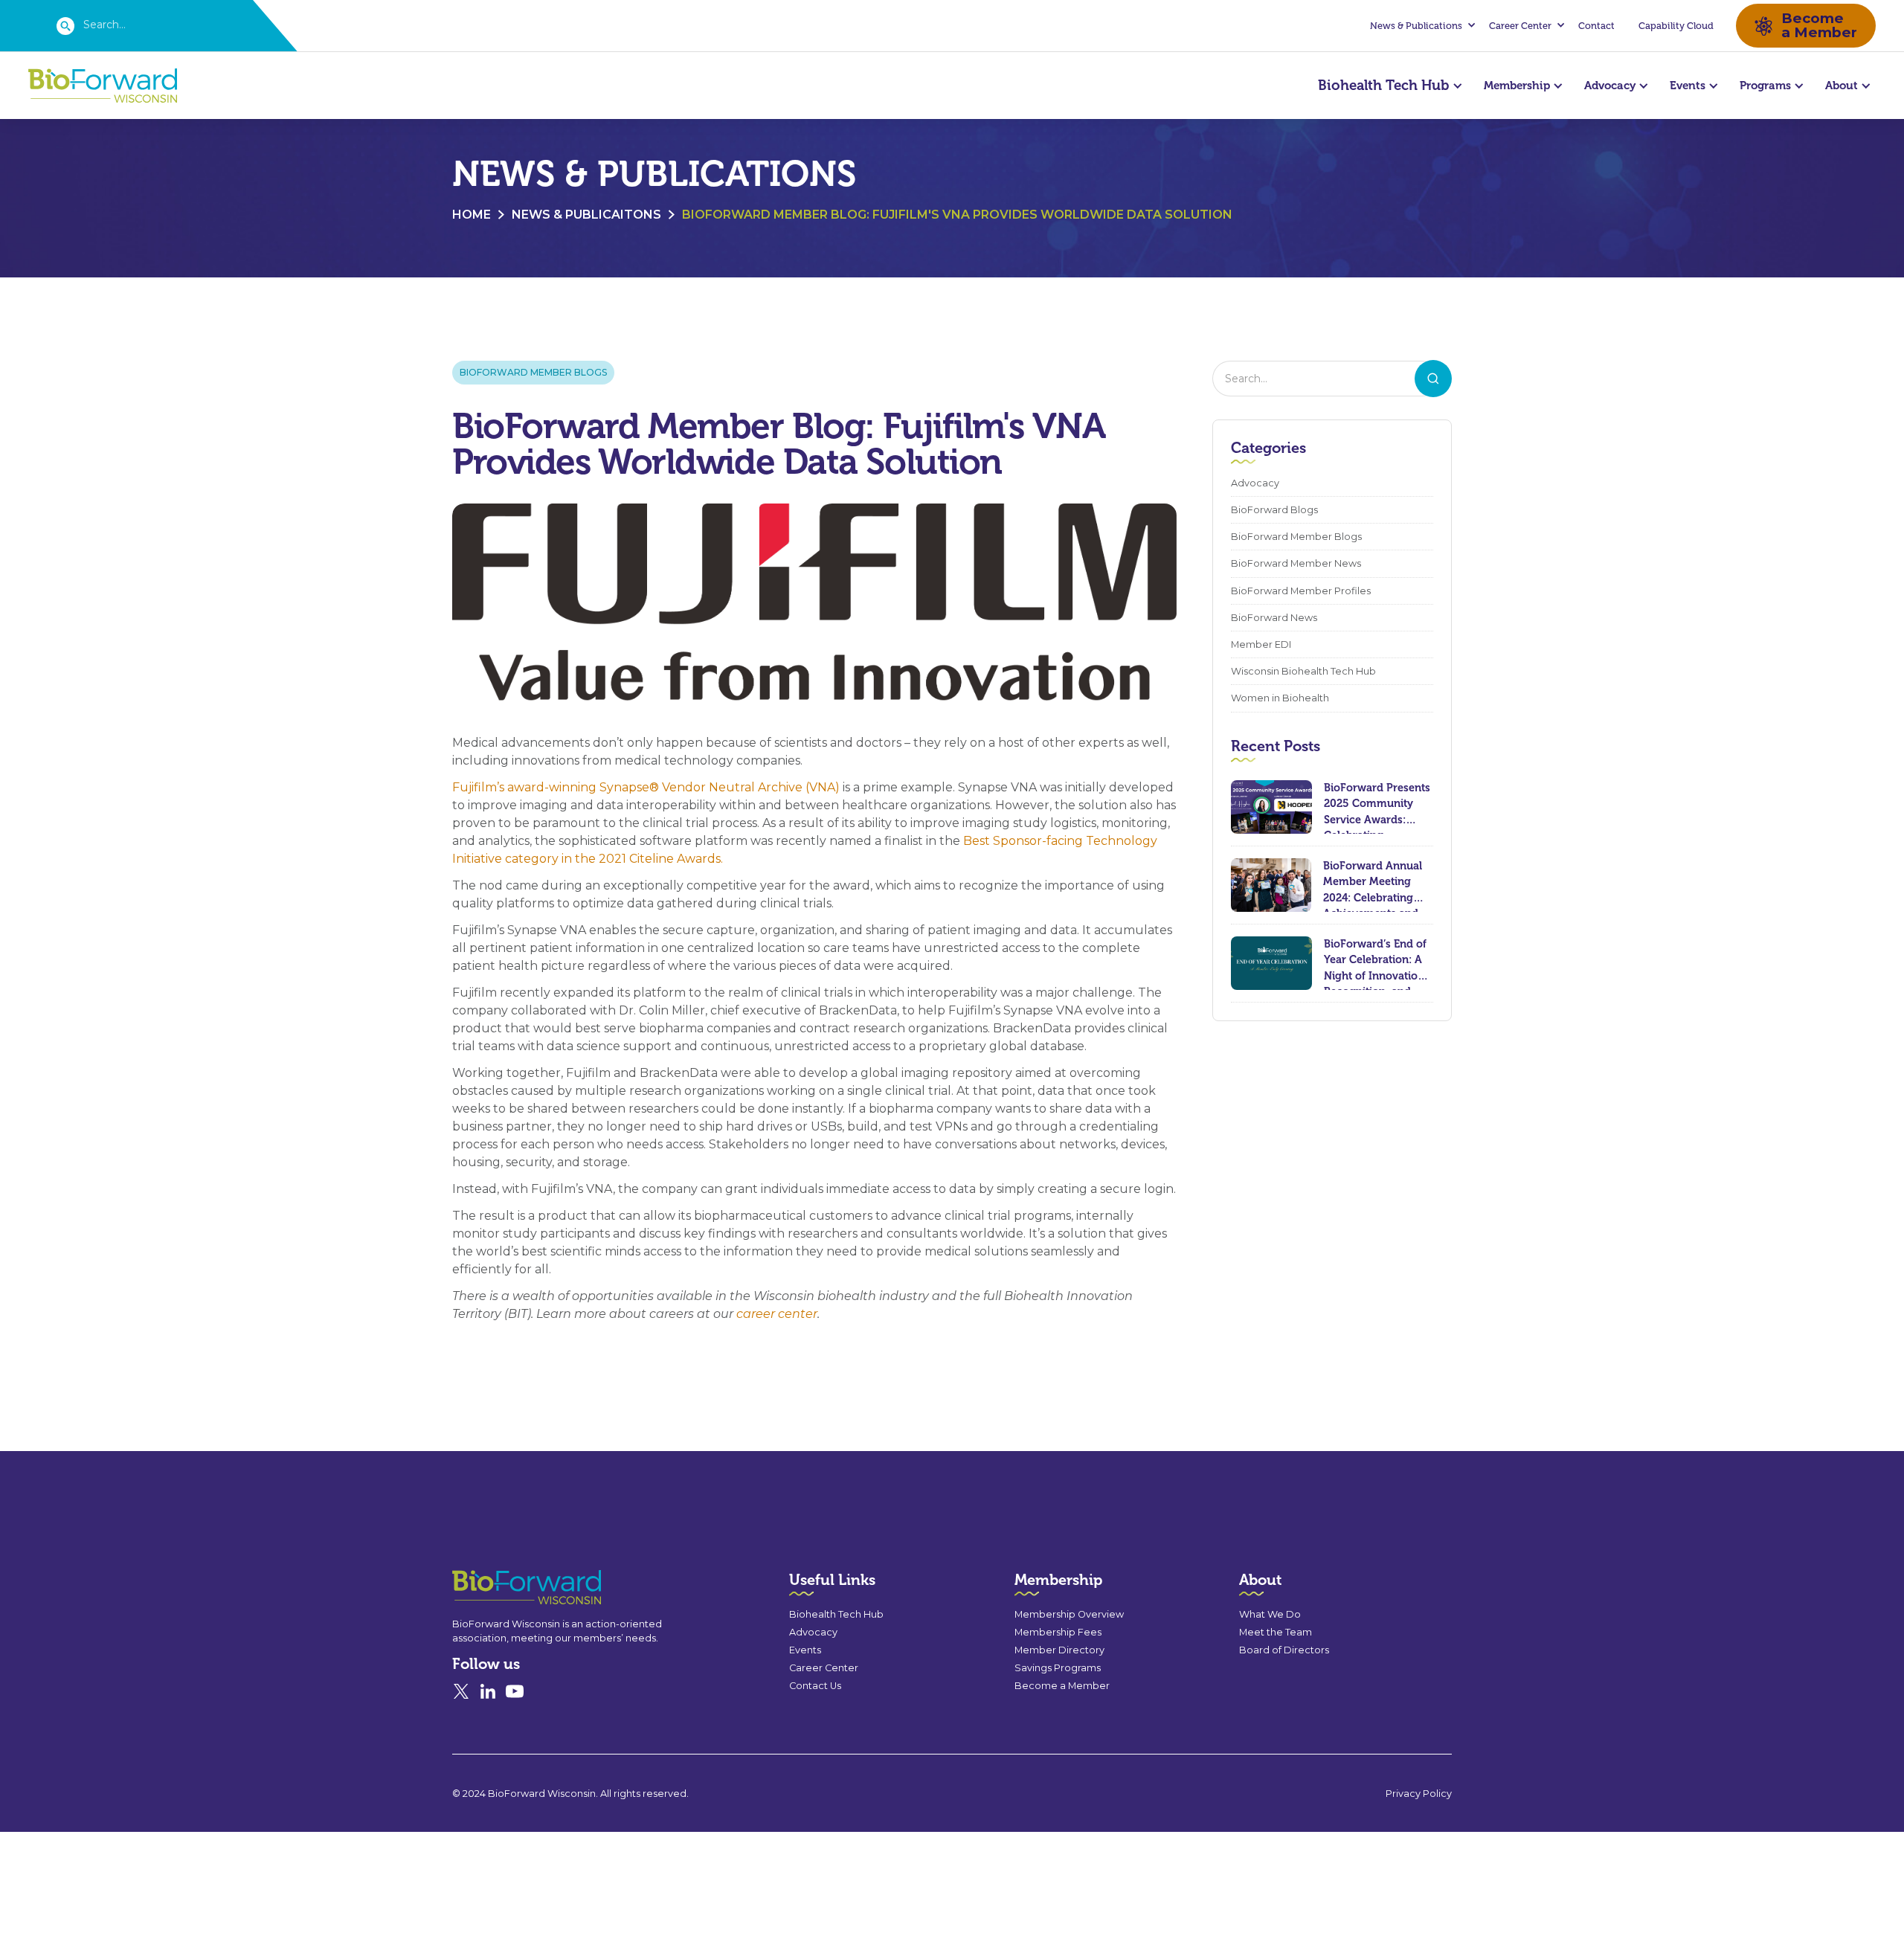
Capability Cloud (1676, 26)
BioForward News (1274, 618)
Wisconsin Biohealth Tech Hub (1303, 671)
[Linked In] (488, 1691)
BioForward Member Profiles (1301, 591)
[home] (103, 86)
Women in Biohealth (1280, 698)
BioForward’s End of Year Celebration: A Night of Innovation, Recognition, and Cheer (1376, 964)
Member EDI (1261, 644)
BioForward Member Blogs (533, 372)
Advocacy (1255, 483)
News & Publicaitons (586, 215)
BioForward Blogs (1274, 510)
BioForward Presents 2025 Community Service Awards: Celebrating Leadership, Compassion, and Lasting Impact (1377, 807)
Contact (1596, 26)
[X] (461, 1691)
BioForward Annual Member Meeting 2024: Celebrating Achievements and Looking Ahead (1373, 885)
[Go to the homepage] (500, 1588)
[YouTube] (515, 1691)
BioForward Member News (1296, 563)
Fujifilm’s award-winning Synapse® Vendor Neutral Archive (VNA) (646, 787)
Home (472, 215)
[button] (1421, 26)
